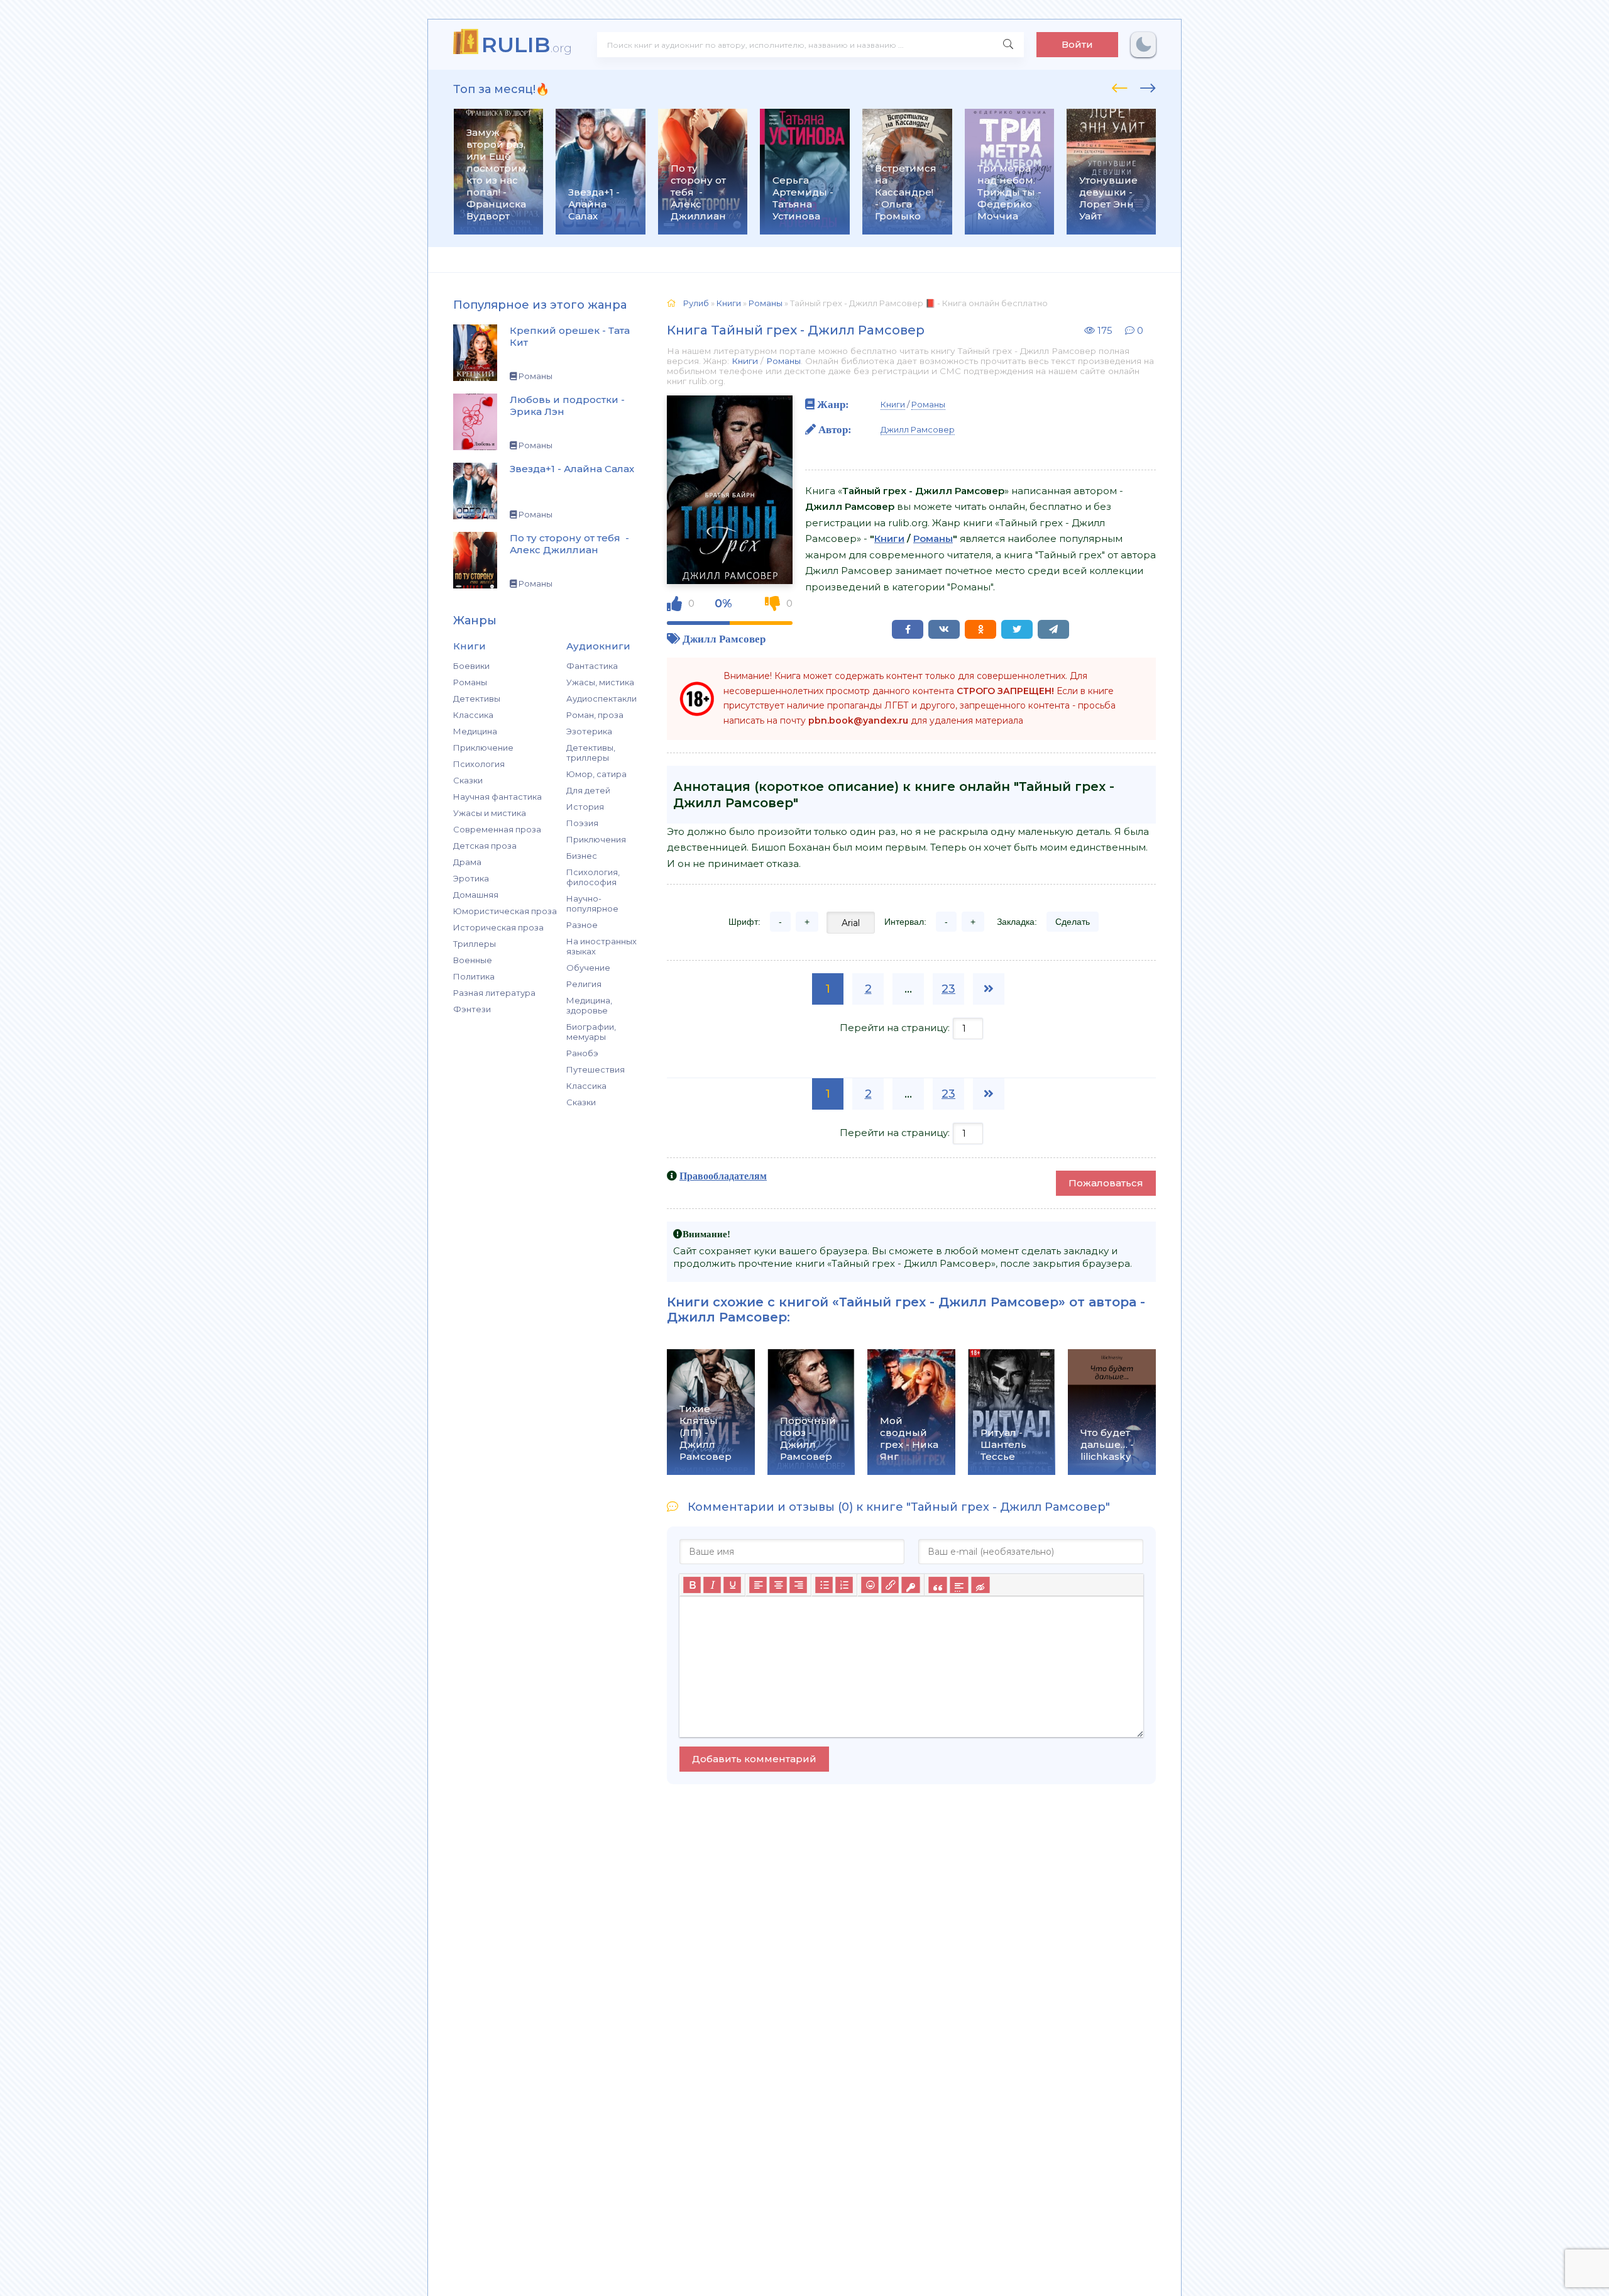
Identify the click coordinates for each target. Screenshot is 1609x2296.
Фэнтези (472, 1009)
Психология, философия (593, 877)
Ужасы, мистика (600, 682)
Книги (745, 361)
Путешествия (596, 1069)
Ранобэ (582, 1053)
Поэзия (582, 823)
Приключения (596, 839)
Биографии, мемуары (591, 1032)
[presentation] (1120, 86)
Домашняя (476, 895)
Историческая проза (498, 927)
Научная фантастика (497, 797)
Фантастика (592, 666)
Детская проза (485, 846)
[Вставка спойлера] (959, 1585)
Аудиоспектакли (601, 698)
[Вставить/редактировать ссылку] (890, 1585)
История (585, 807)
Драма (467, 862)
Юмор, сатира (596, 774)
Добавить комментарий (754, 1759)
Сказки (468, 780)
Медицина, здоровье (589, 1005)
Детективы (477, 698)
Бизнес (582, 856)
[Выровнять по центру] (778, 1585)
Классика (473, 715)
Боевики (471, 666)
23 (948, 989)
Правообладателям (723, 1176)
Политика (474, 976)
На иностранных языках (601, 946)
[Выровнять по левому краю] (758, 1585)
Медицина (475, 731)
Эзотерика (589, 731)
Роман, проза (595, 715)
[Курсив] (712, 1585)
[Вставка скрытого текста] (980, 1585)
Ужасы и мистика (490, 813)
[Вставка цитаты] (937, 1585)
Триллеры (475, 944)
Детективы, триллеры (591, 753)
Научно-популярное (592, 903)
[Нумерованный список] (844, 1585)
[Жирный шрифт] (692, 1585)
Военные (473, 960)
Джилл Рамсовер (724, 638)
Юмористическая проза (505, 911)
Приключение (483, 748)
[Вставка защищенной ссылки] (910, 1585)
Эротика (471, 878)
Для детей (588, 790)
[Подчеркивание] (732, 1585)
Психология (479, 764)
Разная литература (494, 993)
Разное (582, 925)
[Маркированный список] (824, 1585)
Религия (584, 984)
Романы (470, 682)
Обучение (588, 968)
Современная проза (497, 829)
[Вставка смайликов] (870, 1585)
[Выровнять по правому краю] (798, 1585)
